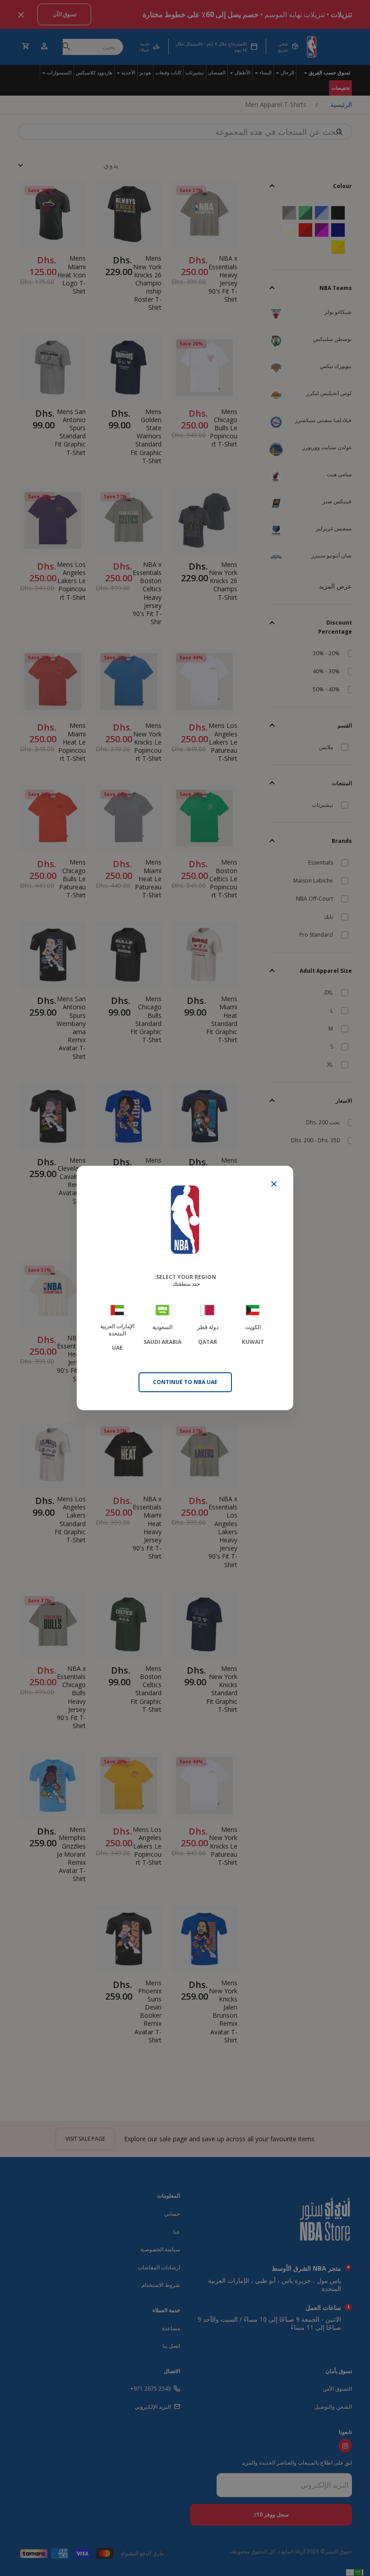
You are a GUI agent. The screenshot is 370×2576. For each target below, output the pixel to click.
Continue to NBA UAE (185, 1382)
